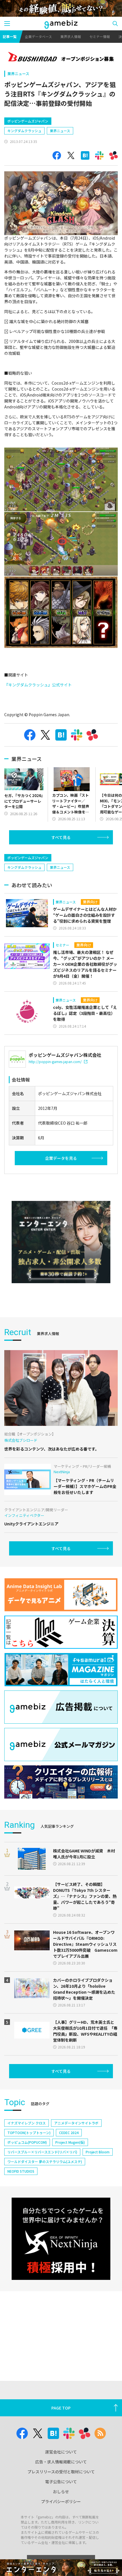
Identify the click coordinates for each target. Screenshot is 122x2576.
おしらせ (61, 2491)
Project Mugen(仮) (70, 2142)
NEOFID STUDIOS (21, 2171)
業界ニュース (18, 74)
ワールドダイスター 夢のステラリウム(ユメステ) (45, 2161)
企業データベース (38, 36)
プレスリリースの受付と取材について (61, 2472)
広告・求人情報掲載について (61, 2462)
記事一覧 (10, 36)
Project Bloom (98, 2152)
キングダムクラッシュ (24, 131)
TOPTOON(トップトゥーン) (29, 2133)
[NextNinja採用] (61, 2239)
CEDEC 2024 (69, 2133)
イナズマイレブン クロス (27, 2123)
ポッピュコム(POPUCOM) (27, 2142)
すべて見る (61, 837)
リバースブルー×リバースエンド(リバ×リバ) (42, 2152)
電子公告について (61, 2482)
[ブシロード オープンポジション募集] (61, 57)
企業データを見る (61, 1158)
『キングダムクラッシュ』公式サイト (38, 685)
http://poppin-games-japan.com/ (55, 1062)
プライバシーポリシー (61, 2501)
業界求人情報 (71, 36)
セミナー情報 (100, 36)
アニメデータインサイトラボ (76, 2123)
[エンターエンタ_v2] (61, 1242)
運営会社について (61, 2452)
